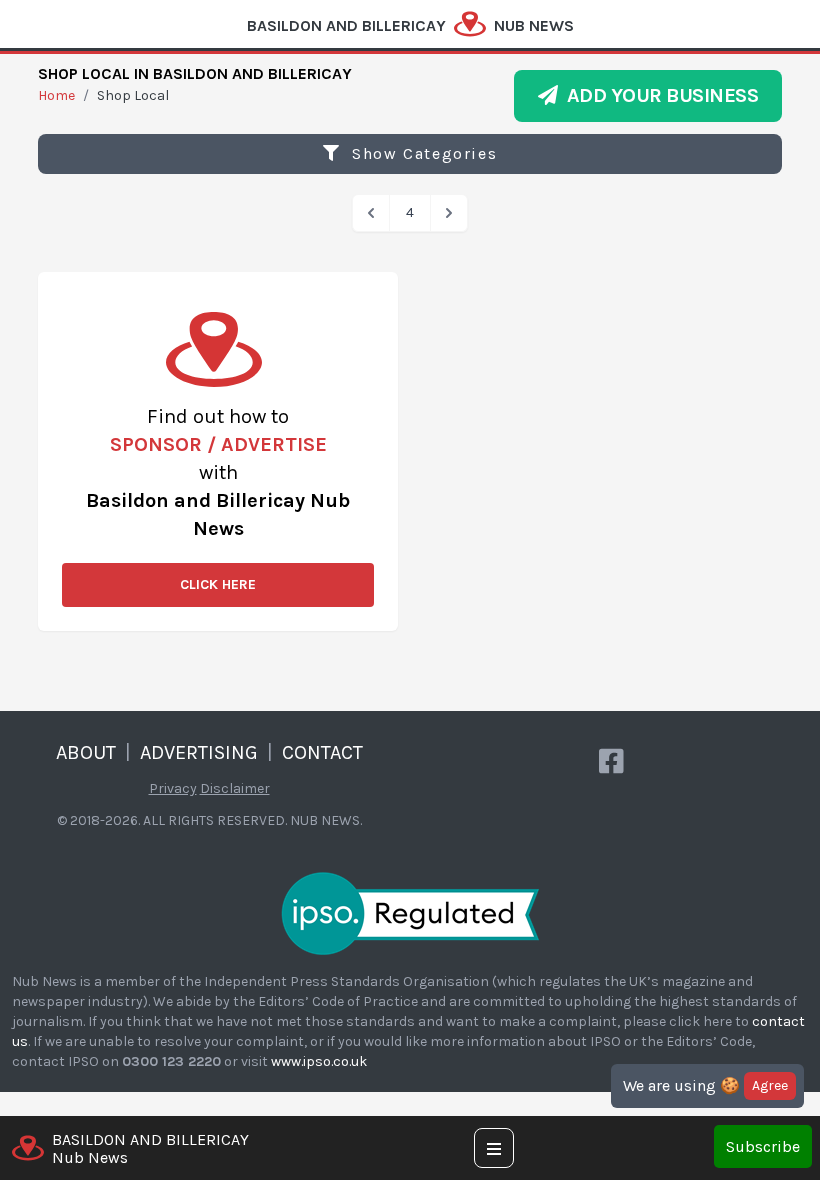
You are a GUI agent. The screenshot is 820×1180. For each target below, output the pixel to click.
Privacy (173, 788)
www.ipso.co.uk (319, 1061)
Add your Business (658, 95)
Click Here (218, 584)
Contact (322, 752)
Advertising (199, 752)
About (86, 752)
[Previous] (371, 213)
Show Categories (422, 153)
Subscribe (763, 1146)
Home (56, 95)
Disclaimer (235, 788)
